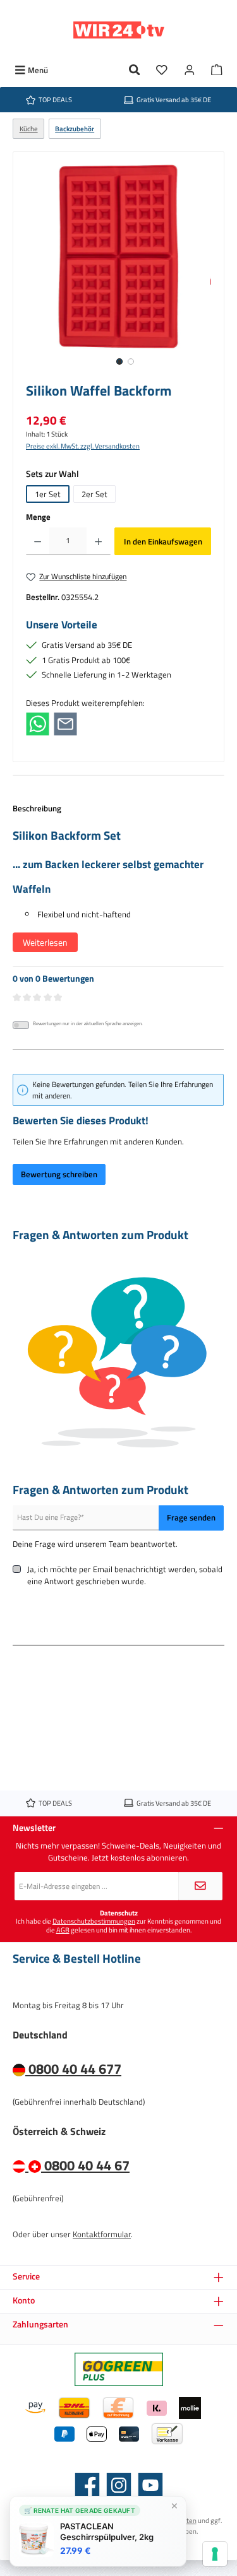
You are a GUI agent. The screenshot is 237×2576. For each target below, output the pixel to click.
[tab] (118, 884)
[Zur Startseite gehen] (119, 30)
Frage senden (191, 1517)
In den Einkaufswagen (163, 541)
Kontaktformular (102, 2234)
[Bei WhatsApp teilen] (38, 723)
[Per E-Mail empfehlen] (65, 723)
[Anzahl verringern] (38, 541)
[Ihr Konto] (190, 70)
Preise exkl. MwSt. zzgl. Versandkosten (83, 446)
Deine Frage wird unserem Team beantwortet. (95, 1544)
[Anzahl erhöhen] (98, 541)
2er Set (94, 494)
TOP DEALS (55, 99)
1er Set (48, 494)
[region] (118, 270)
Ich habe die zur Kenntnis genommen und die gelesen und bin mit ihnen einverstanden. (118, 1925)
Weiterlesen (45, 942)
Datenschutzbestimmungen (94, 1921)
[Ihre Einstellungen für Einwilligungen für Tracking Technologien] (215, 2554)
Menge (38, 517)
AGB (63, 1930)
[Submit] (200, 1886)
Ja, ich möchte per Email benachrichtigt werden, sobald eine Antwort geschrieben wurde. (125, 1575)
